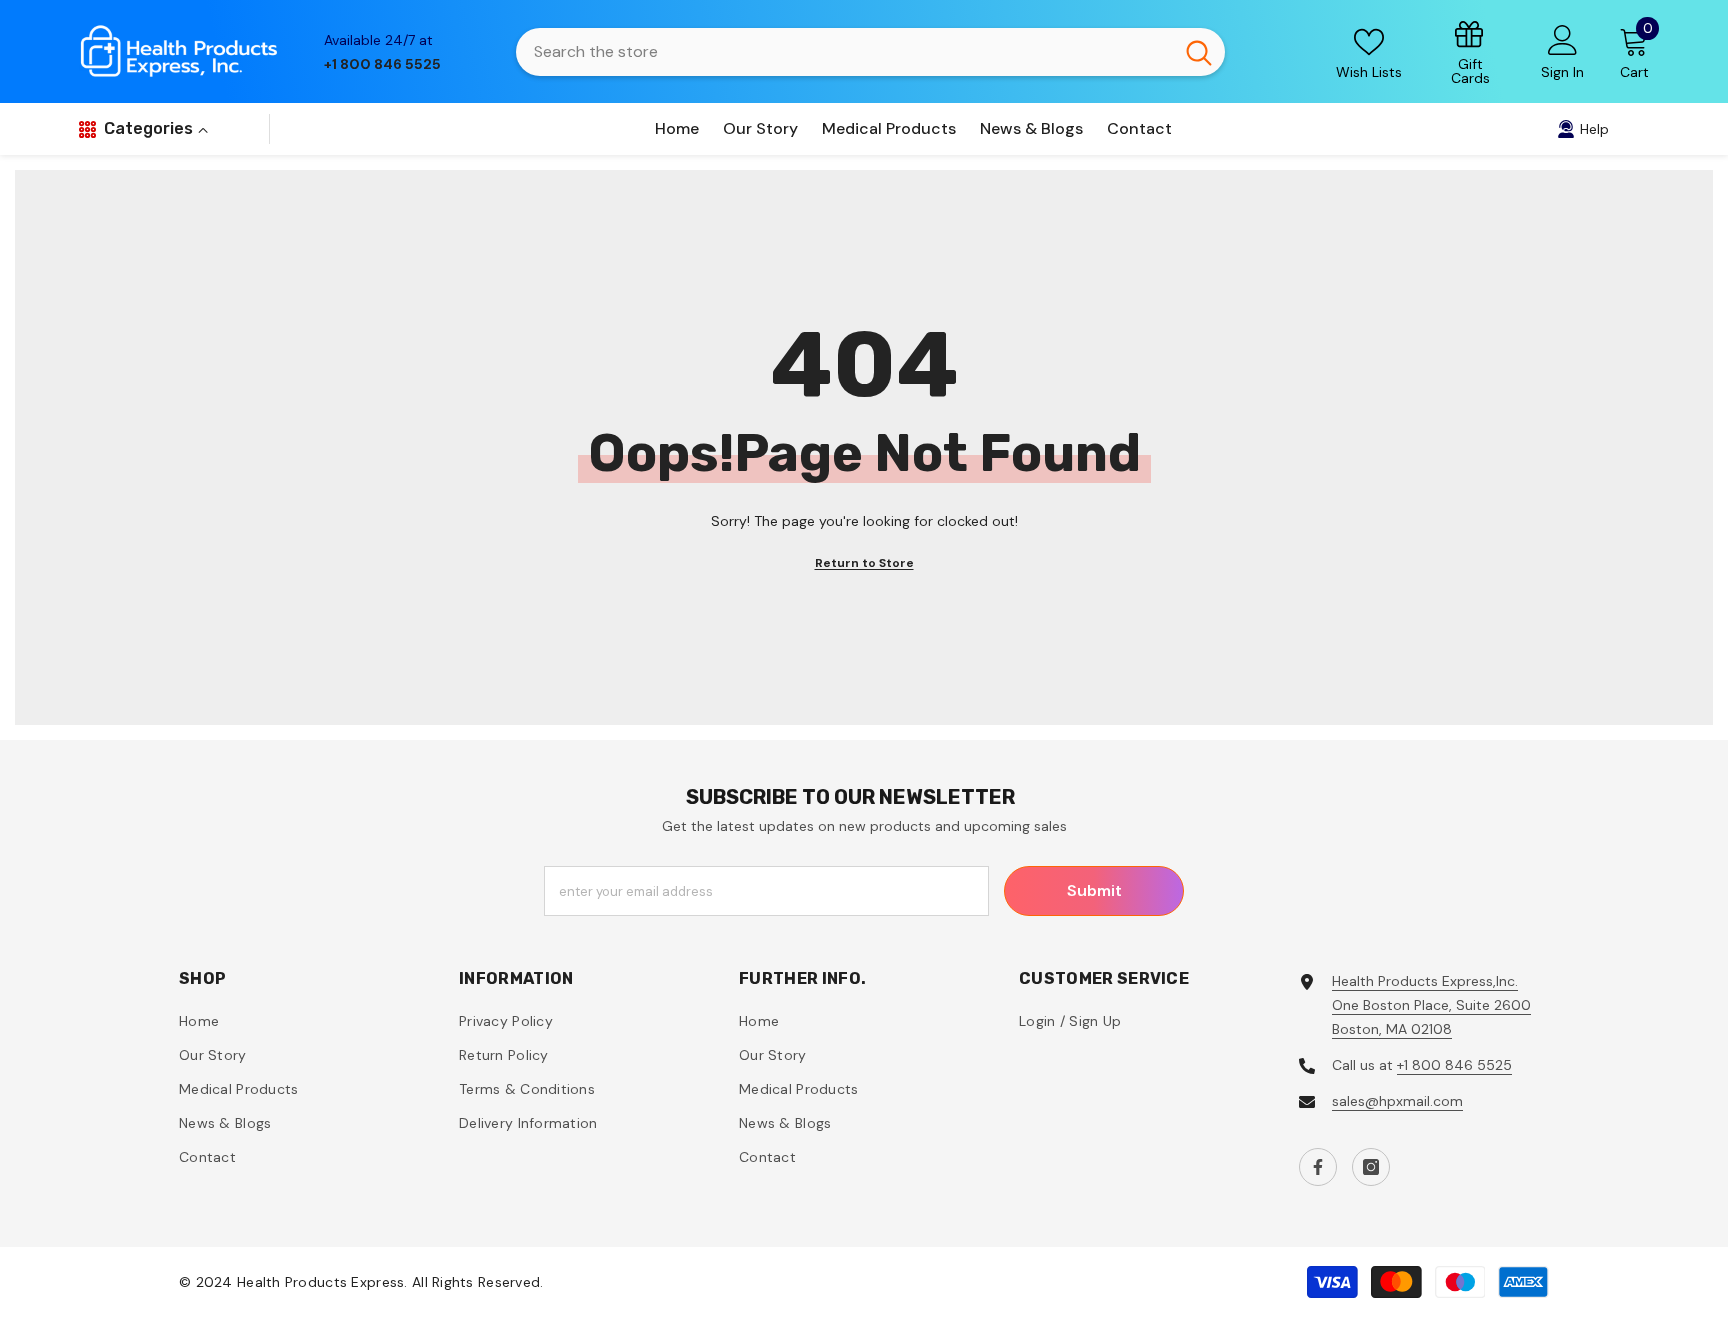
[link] (1471, 51)
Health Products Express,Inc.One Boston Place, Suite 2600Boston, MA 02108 (1431, 1005)
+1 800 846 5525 (1454, 1065)
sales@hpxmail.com (1397, 1101)
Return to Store (864, 563)
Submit (1094, 890)
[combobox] (844, 52)
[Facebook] (1318, 1167)
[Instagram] (1371, 1167)
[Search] (870, 52)
